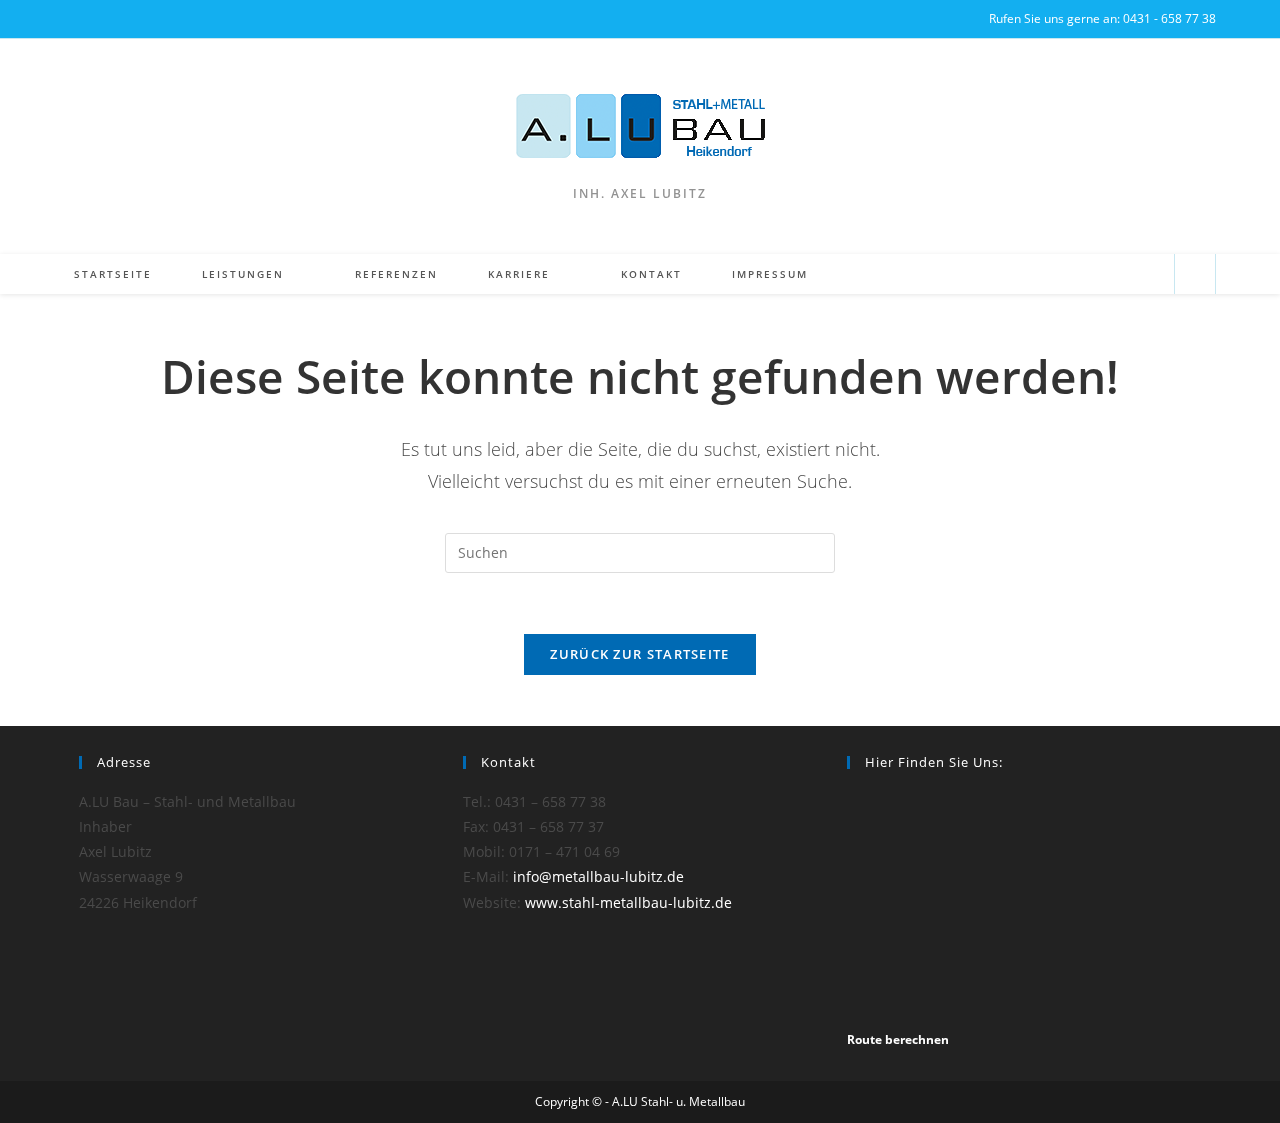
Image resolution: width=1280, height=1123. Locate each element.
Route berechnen (898, 1039)
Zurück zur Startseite (639, 654)
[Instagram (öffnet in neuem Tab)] (70, 19)
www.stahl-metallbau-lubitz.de (628, 902)
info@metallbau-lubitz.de (598, 876)
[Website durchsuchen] (1195, 275)
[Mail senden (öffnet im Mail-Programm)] (1150, 274)
